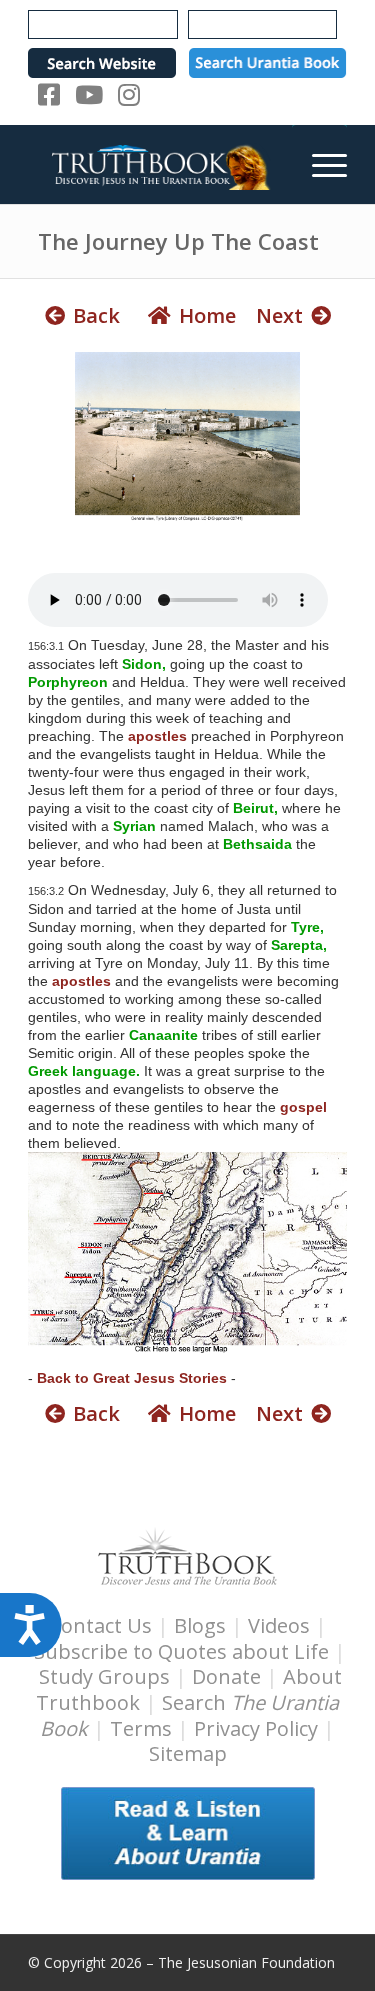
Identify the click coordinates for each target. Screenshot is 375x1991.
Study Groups (107, 1676)
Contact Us (100, 1625)
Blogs (200, 1625)
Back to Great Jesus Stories (132, 1378)
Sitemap (188, 1753)
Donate (226, 1676)
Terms (141, 1728)
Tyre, (307, 927)
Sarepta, (299, 945)
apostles (157, 736)
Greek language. (84, 1071)
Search (189, 1715)
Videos (279, 1625)
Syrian (134, 826)
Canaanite (163, 1035)
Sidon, (144, 664)
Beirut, (255, 808)
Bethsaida (257, 844)
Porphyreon (68, 682)
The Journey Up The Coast (178, 241)
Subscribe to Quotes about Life (181, 1651)
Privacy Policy (256, 1728)
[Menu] (319, 164)
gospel (303, 1107)
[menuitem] (319, 164)
